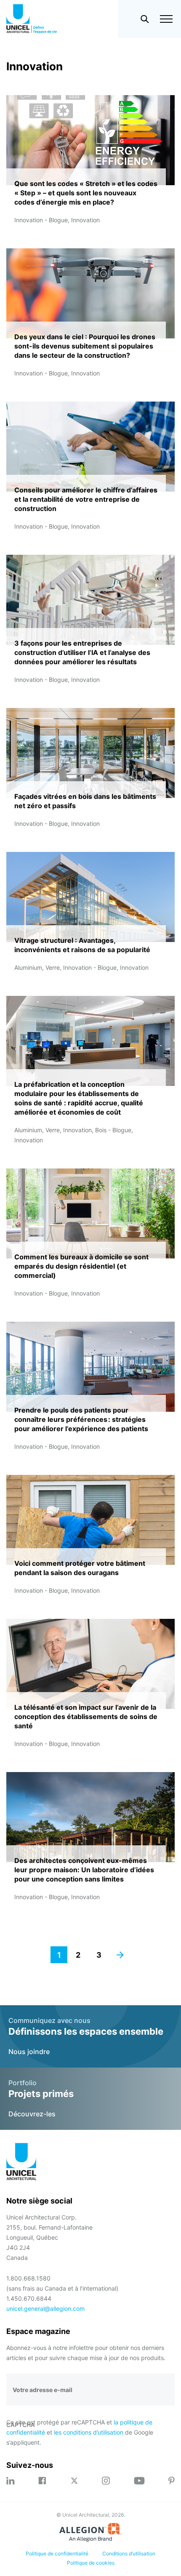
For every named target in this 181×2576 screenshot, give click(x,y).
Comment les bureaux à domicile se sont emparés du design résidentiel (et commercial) (81, 1266)
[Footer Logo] (21, 2163)
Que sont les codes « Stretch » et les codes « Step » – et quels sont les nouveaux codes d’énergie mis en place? (86, 193)
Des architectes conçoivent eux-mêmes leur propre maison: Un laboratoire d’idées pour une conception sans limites (84, 1870)
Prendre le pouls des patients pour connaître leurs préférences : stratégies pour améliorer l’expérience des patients (81, 1419)
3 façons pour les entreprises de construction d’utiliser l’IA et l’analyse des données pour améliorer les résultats (82, 652)
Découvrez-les (32, 2114)
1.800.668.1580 (28, 2278)
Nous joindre (29, 2052)
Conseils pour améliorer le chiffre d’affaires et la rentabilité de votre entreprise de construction (86, 499)
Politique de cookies (91, 2563)
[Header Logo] (32, 19)
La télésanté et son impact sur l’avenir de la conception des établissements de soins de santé (86, 1716)
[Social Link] (11, 2481)
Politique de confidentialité (57, 2553)
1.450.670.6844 (29, 2298)
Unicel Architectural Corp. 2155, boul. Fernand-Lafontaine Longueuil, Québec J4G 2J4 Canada (49, 2237)
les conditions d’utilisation (89, 2432)
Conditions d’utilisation (129, 2553)
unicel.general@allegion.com (45, 2309)
